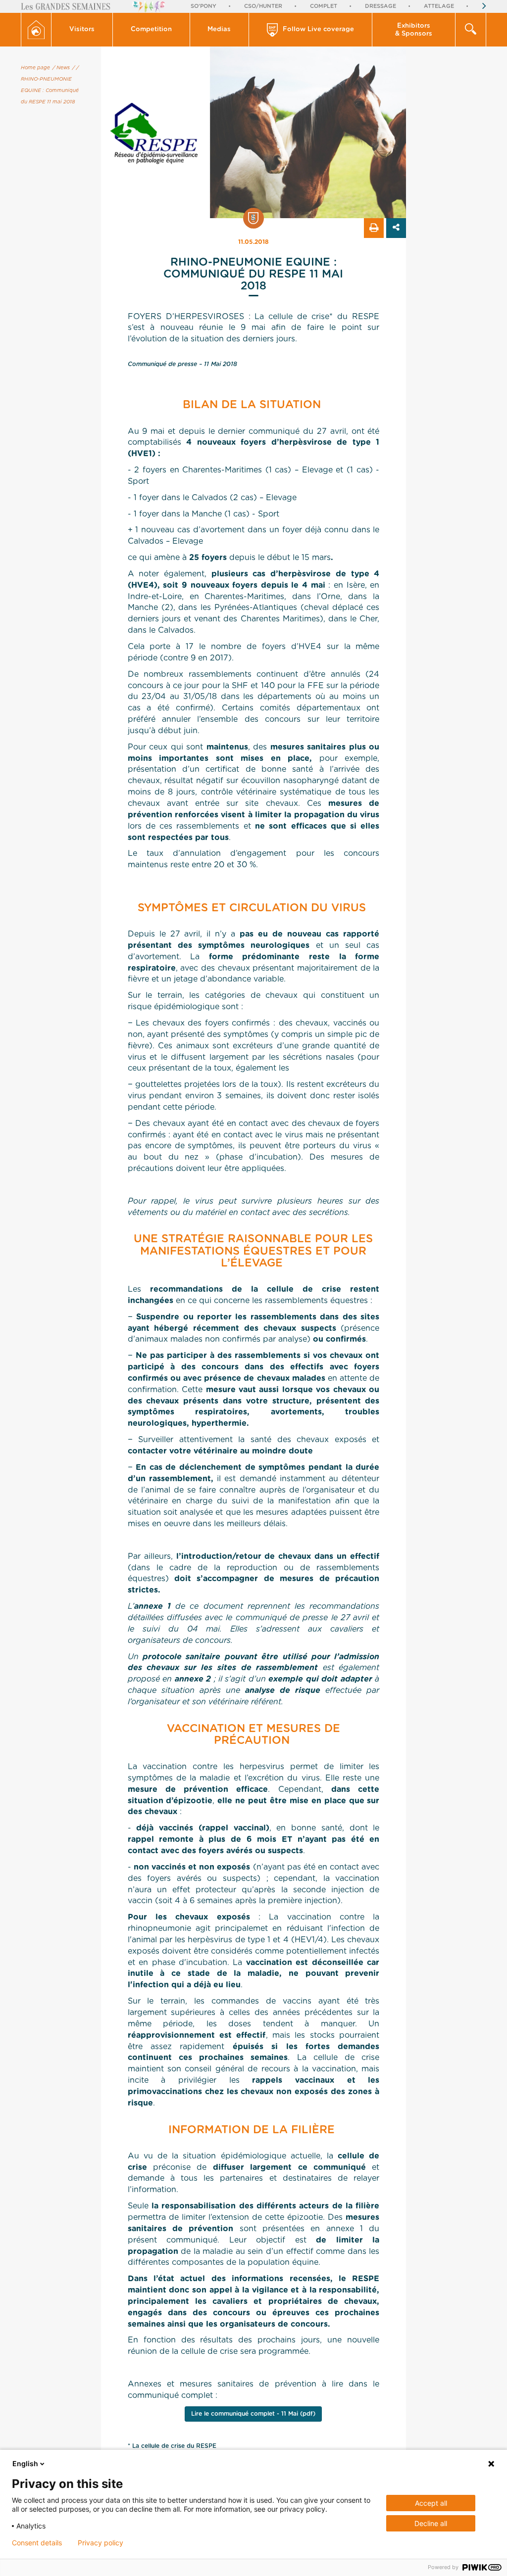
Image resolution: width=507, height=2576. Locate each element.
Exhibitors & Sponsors (414, 30)
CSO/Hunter (263, 6)
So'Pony (203, 6)
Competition (151, 29)
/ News (61, 68)
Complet (324, 6)
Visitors (82, 29)
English (25, 2463)
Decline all (431, 2523)
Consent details (37, 2543)
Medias (219, 29)
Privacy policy (101, 2543)
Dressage (380, 6)
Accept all (431, 2503)
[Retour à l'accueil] (36, 30)
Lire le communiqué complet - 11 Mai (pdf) (253, 2414)
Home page (35, 68)
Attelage (439, 6)
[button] (82, 30)
